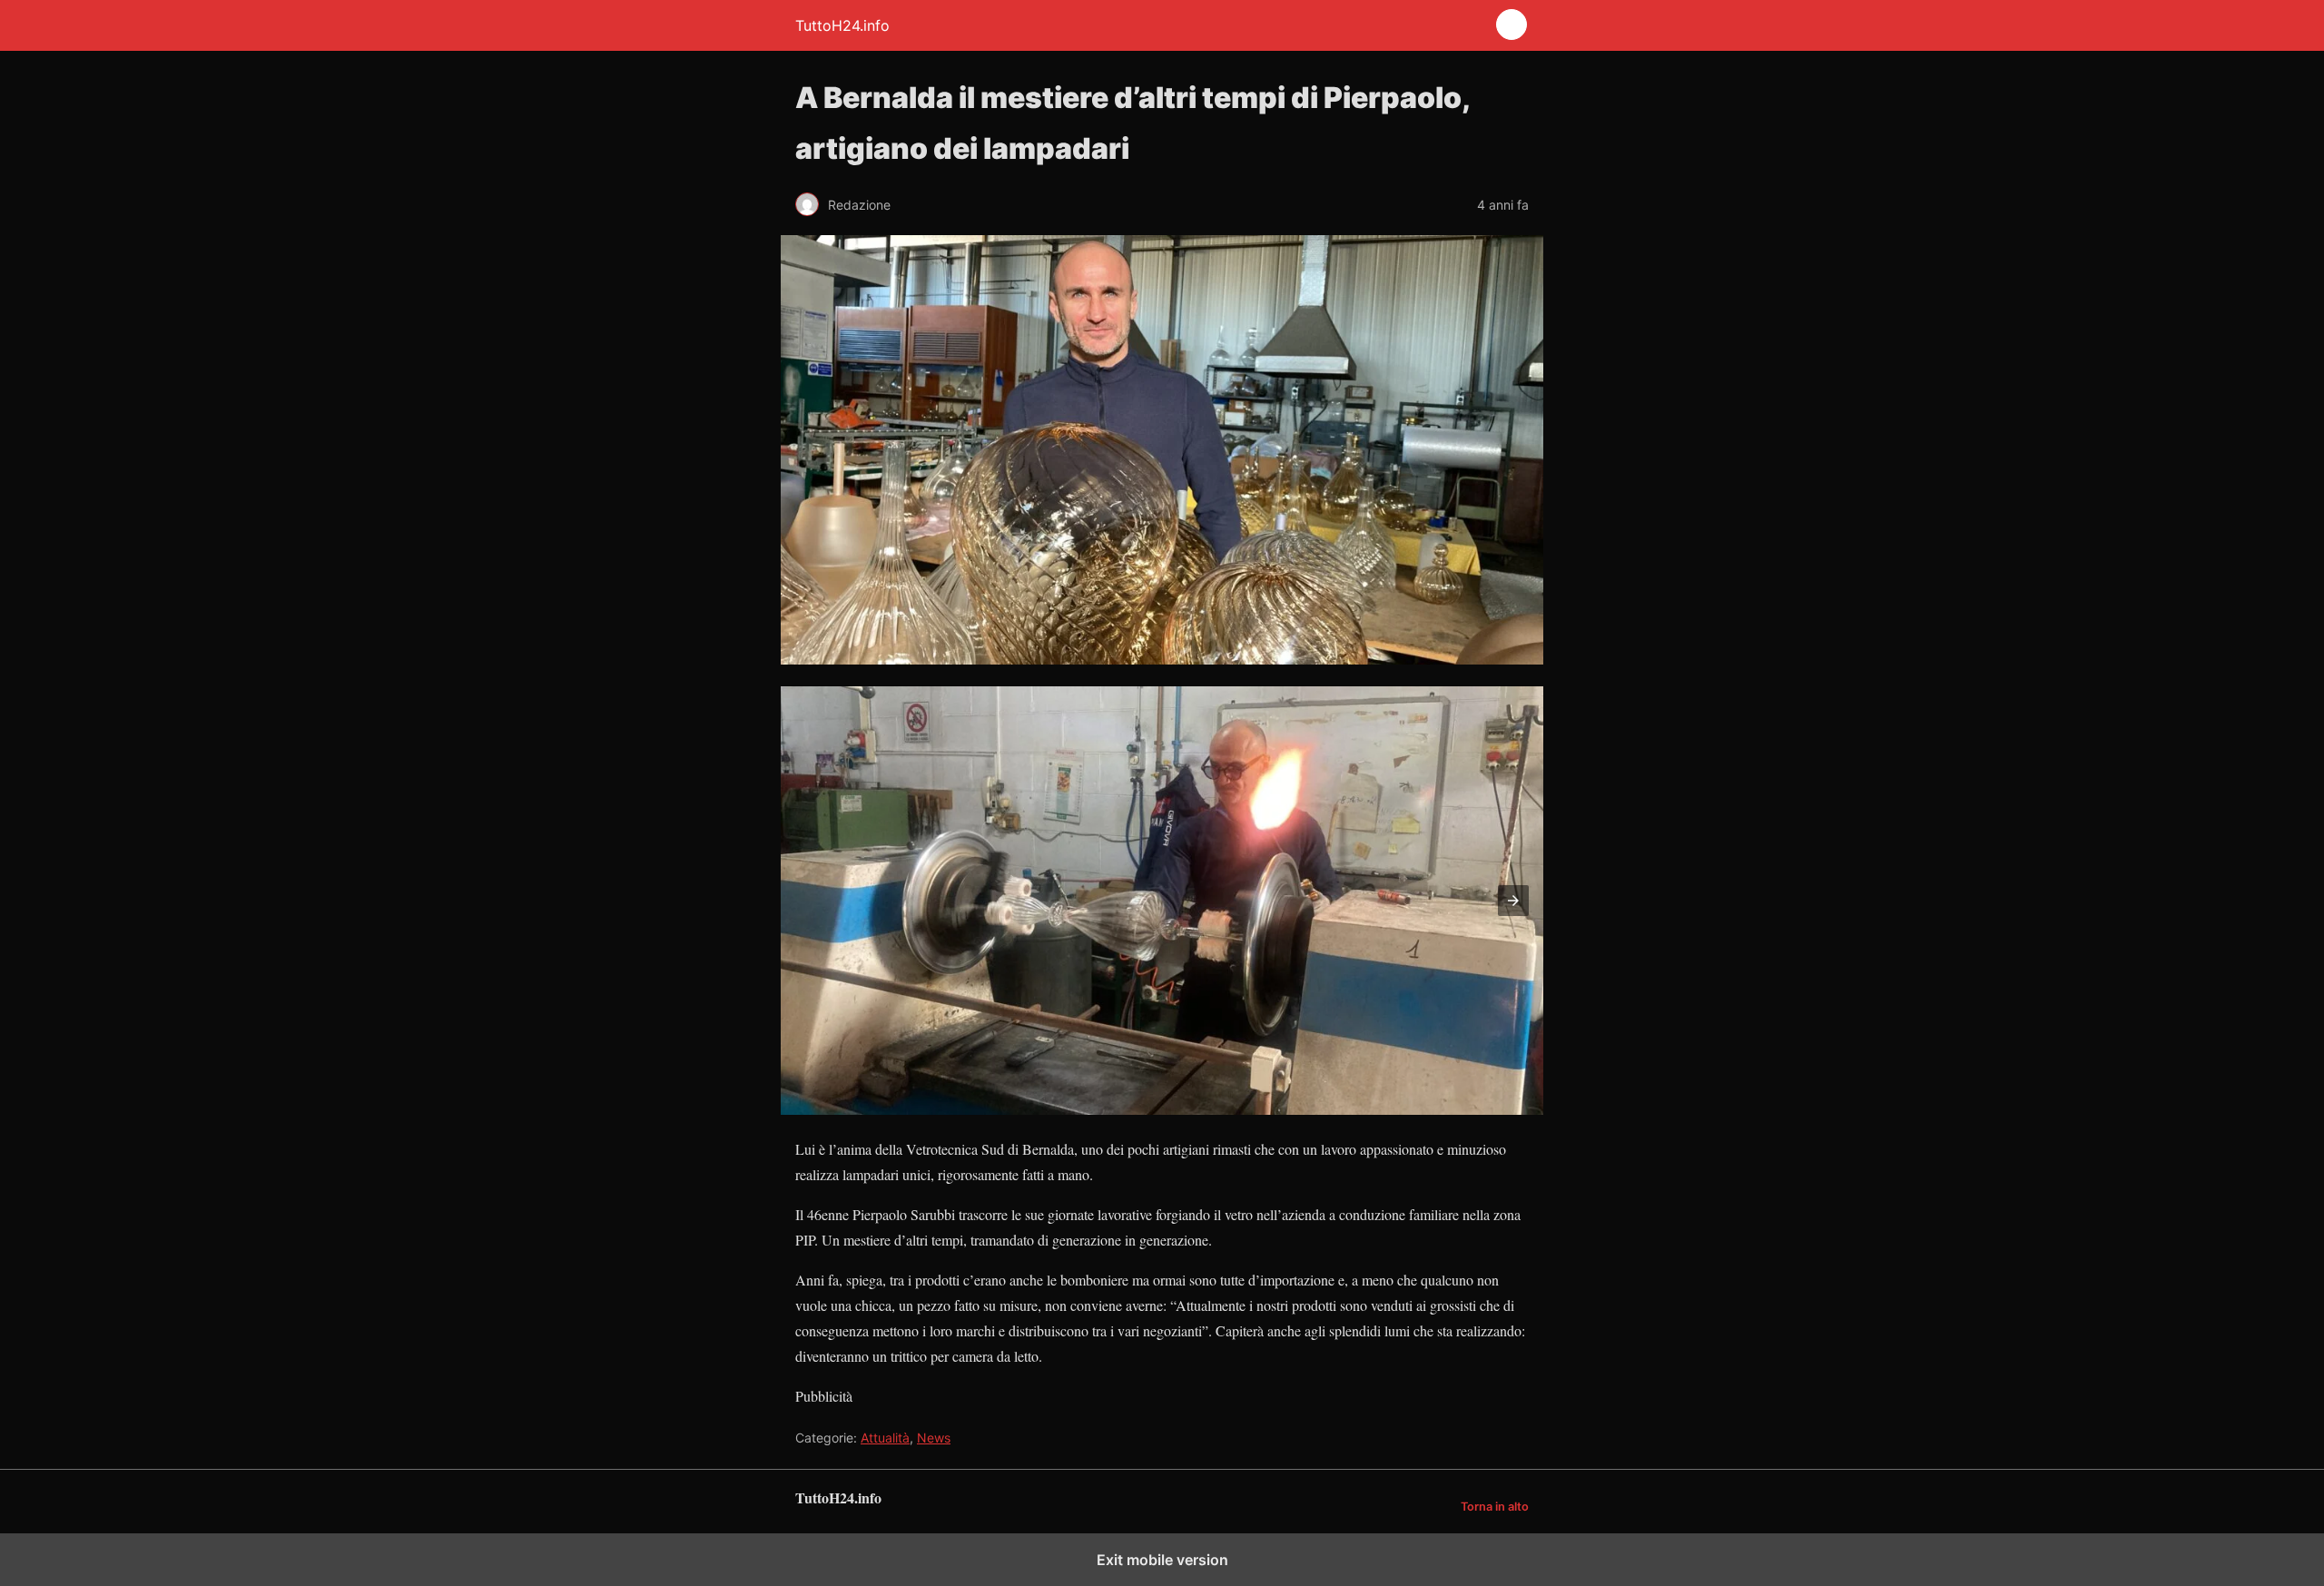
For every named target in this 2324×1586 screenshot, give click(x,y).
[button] (1513, 901)
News (934, 1438)
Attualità (885, 1438)
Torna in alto (1495, 1507)
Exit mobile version (1162, 1560)
